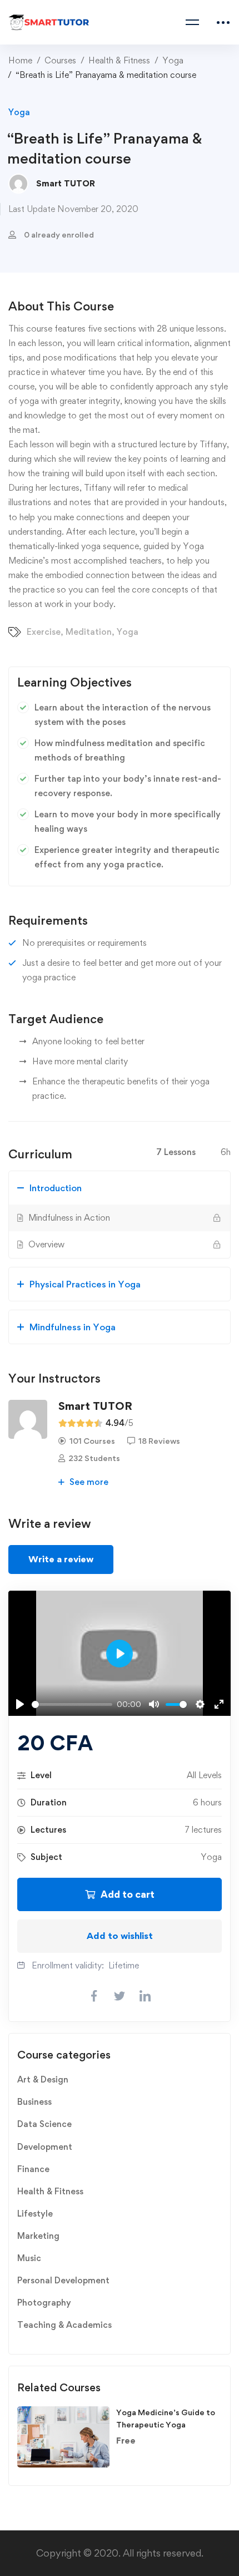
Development (45, 2147)
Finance (33, 2169)
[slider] (72, 1704)
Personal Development (63, 2280)
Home (20, 60)
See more (88, 1482)
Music (29, 2258)
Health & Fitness (119, 60)
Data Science (44, 2124)
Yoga (173, 60)
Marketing (38, 2236)
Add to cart (128, 1894)
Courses (60, 60)
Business (34, 2102)
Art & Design (43, 2079)
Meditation (89, 632)
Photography (44, 2303)
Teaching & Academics (64, 2325)
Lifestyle (35, 2214)
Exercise (44, 632)
